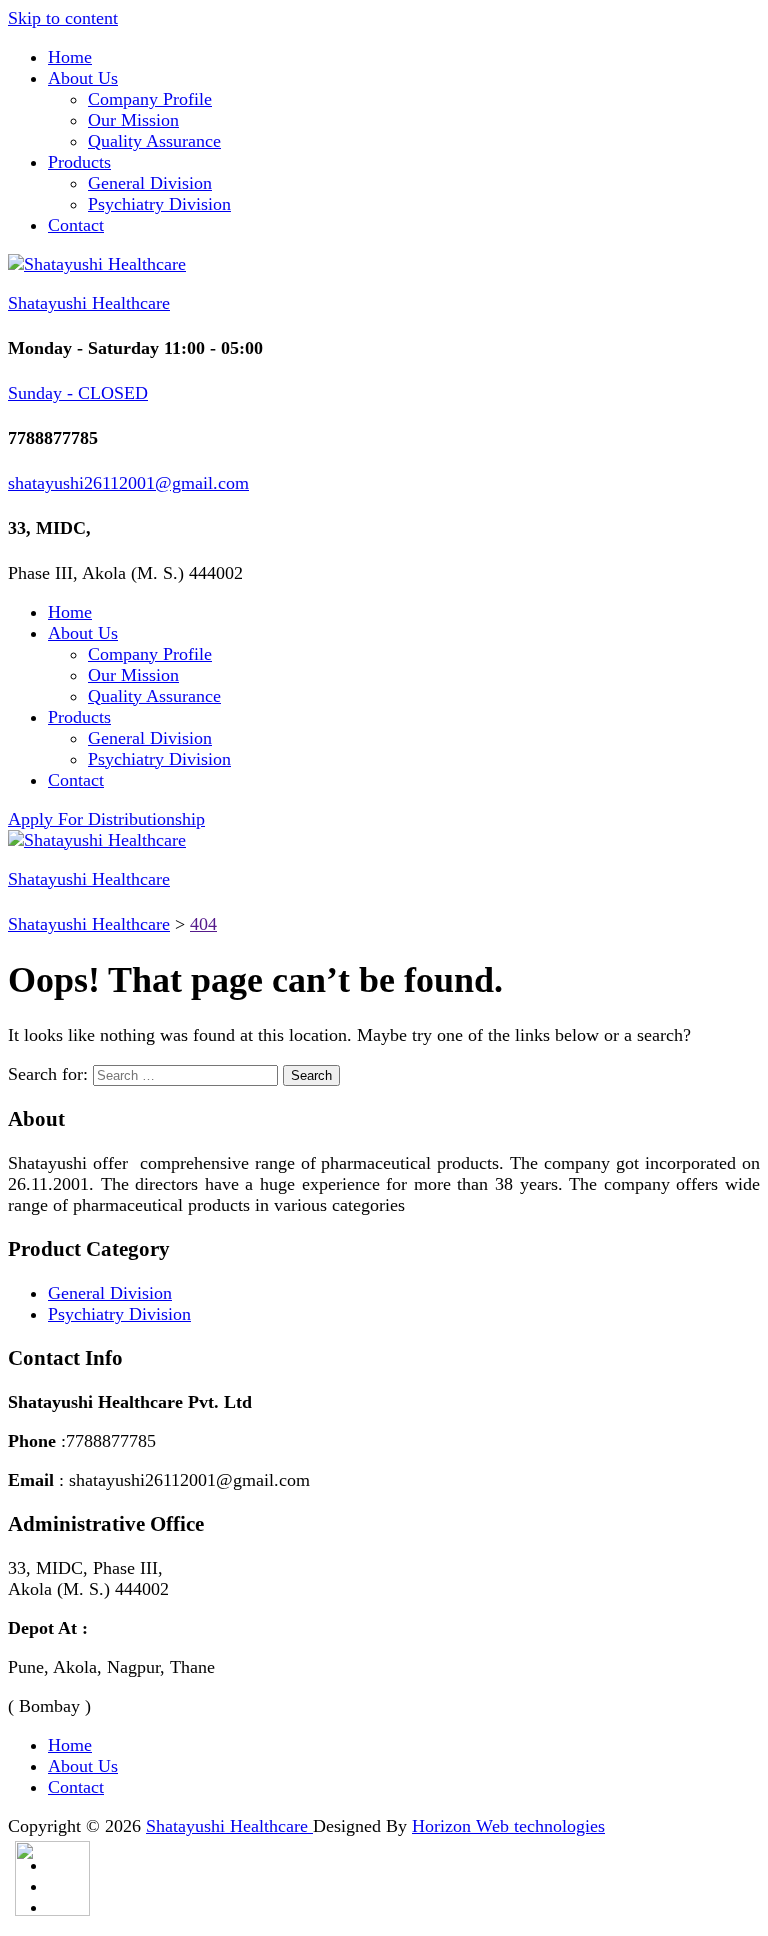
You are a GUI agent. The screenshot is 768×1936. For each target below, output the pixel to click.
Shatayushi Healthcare (89, 303)
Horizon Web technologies (508, 1826)
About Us (83, 78)
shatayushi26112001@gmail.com (128, 483)
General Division (150, 183)
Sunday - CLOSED (78, 393)
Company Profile (150, 99)
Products (79, 162)
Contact (76, 225)
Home (70, 57)
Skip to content (63, 18)
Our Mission (133, 120)
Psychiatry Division (159, 204)
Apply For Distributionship (106, 819)
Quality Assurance (154, 141)
